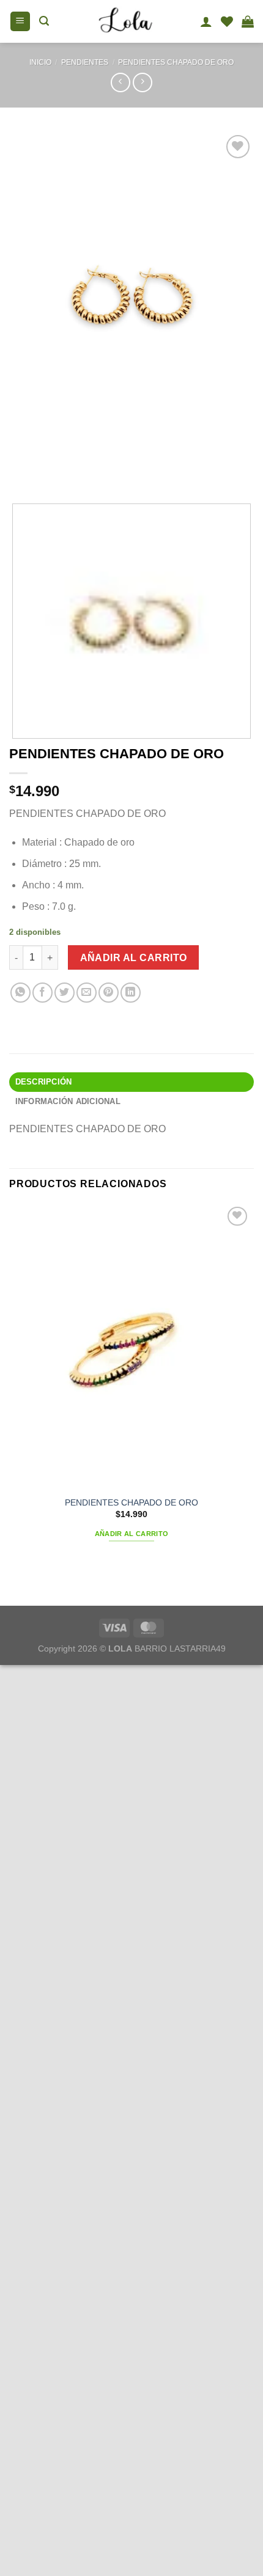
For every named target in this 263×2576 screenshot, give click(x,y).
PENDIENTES (85, 62)
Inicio (40, 62)
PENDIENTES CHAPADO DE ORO (176, 62)
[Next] (55, 470)
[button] (20, 22)
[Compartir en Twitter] (65, 993)
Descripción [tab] (44, 1082)
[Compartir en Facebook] (43, 993)
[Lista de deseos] (227, 21)
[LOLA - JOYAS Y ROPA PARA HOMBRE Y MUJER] (124, 21)
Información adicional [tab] (68, 1101)
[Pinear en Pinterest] (109, 993)
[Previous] (21, 470)
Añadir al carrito (134, 958)
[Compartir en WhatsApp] (20, 993)
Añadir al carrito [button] (132, 1534)
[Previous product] (142, 82)
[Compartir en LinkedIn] (131, 993)
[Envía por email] (87, 993)
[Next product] (120, 82)
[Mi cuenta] (206, 21)
